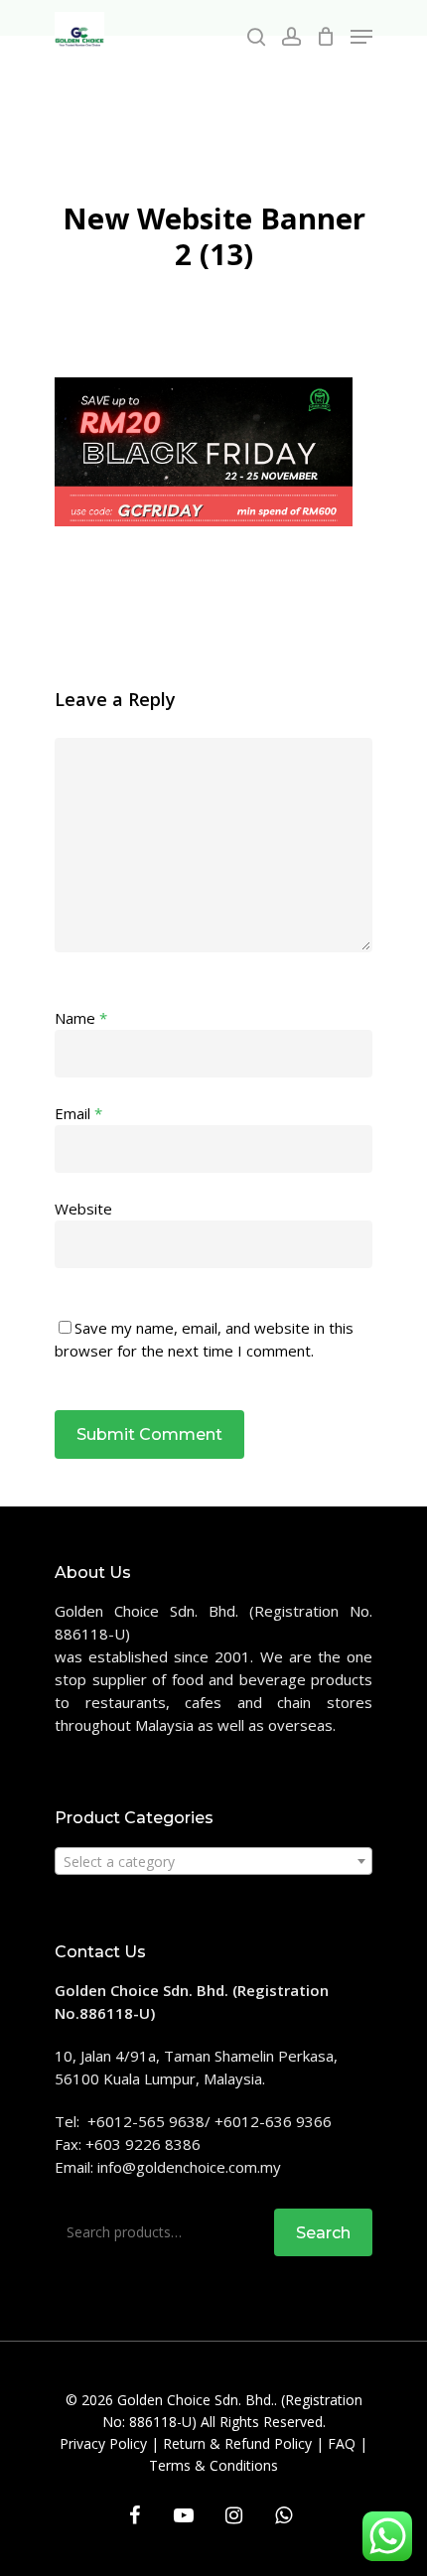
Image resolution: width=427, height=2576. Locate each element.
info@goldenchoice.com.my (189, 2167)
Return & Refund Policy (237, 2443)
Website (83, 1209)
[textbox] (213, 1862)
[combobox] (213, 1861)
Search (323, 2233)
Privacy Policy (103, 2443)
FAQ (342, 2443)
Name (81, 1018)
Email (78, 1113)
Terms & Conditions (213, 2465)
